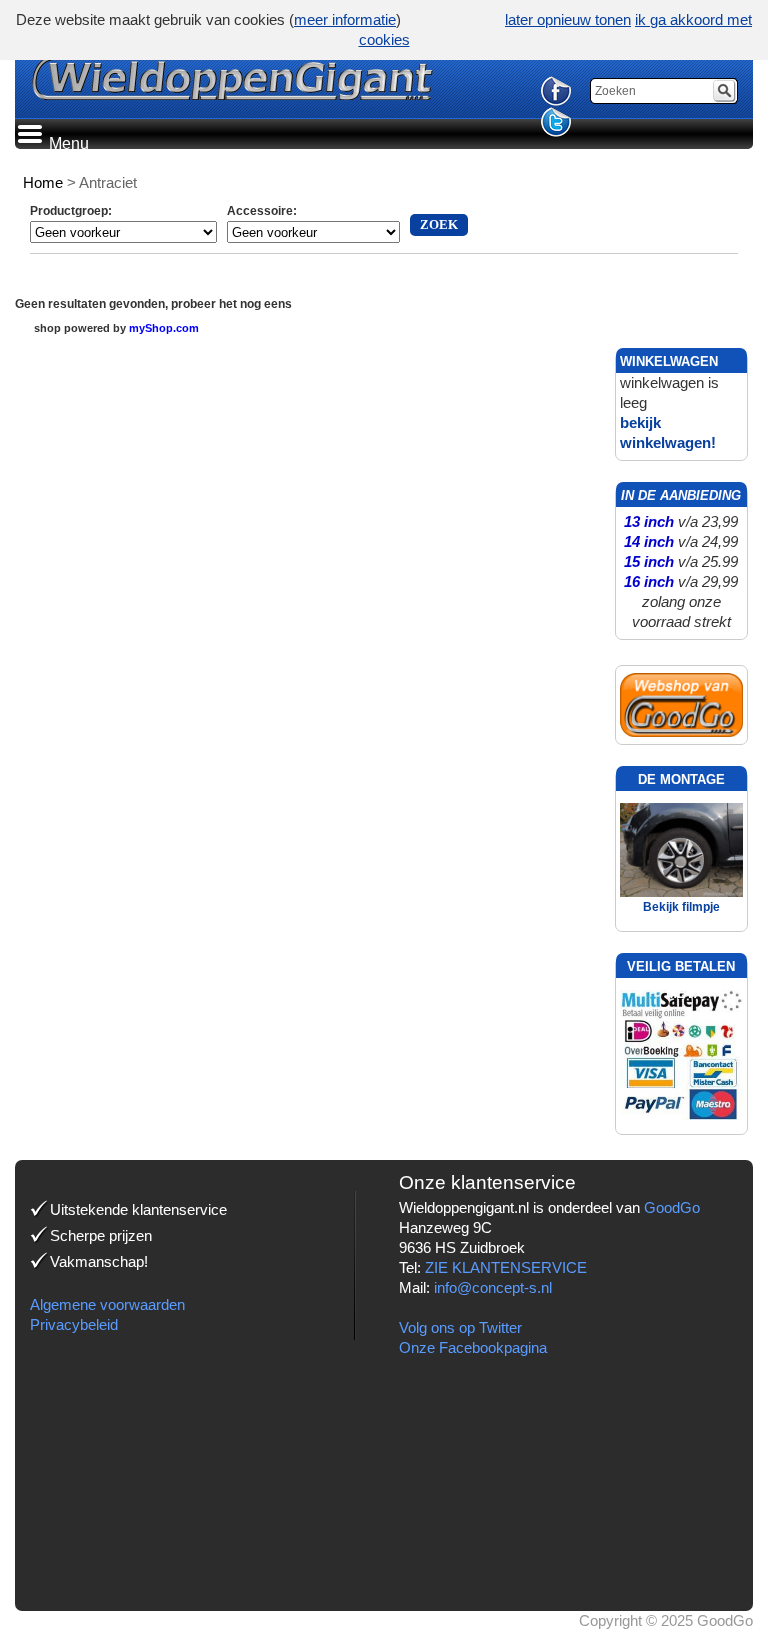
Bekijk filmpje (681, 907)
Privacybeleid (74, 1324)
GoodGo (672, 1207)
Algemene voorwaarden (107, 1304)
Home (43, 182)
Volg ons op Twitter (460, 1327)
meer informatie (345, 19)
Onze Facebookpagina (473, 1347)
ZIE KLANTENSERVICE (506, 1267)
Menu (67, 143)
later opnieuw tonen (568, 19)
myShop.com (164, 328)
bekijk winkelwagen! (668, 432)
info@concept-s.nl (493, 1287)
